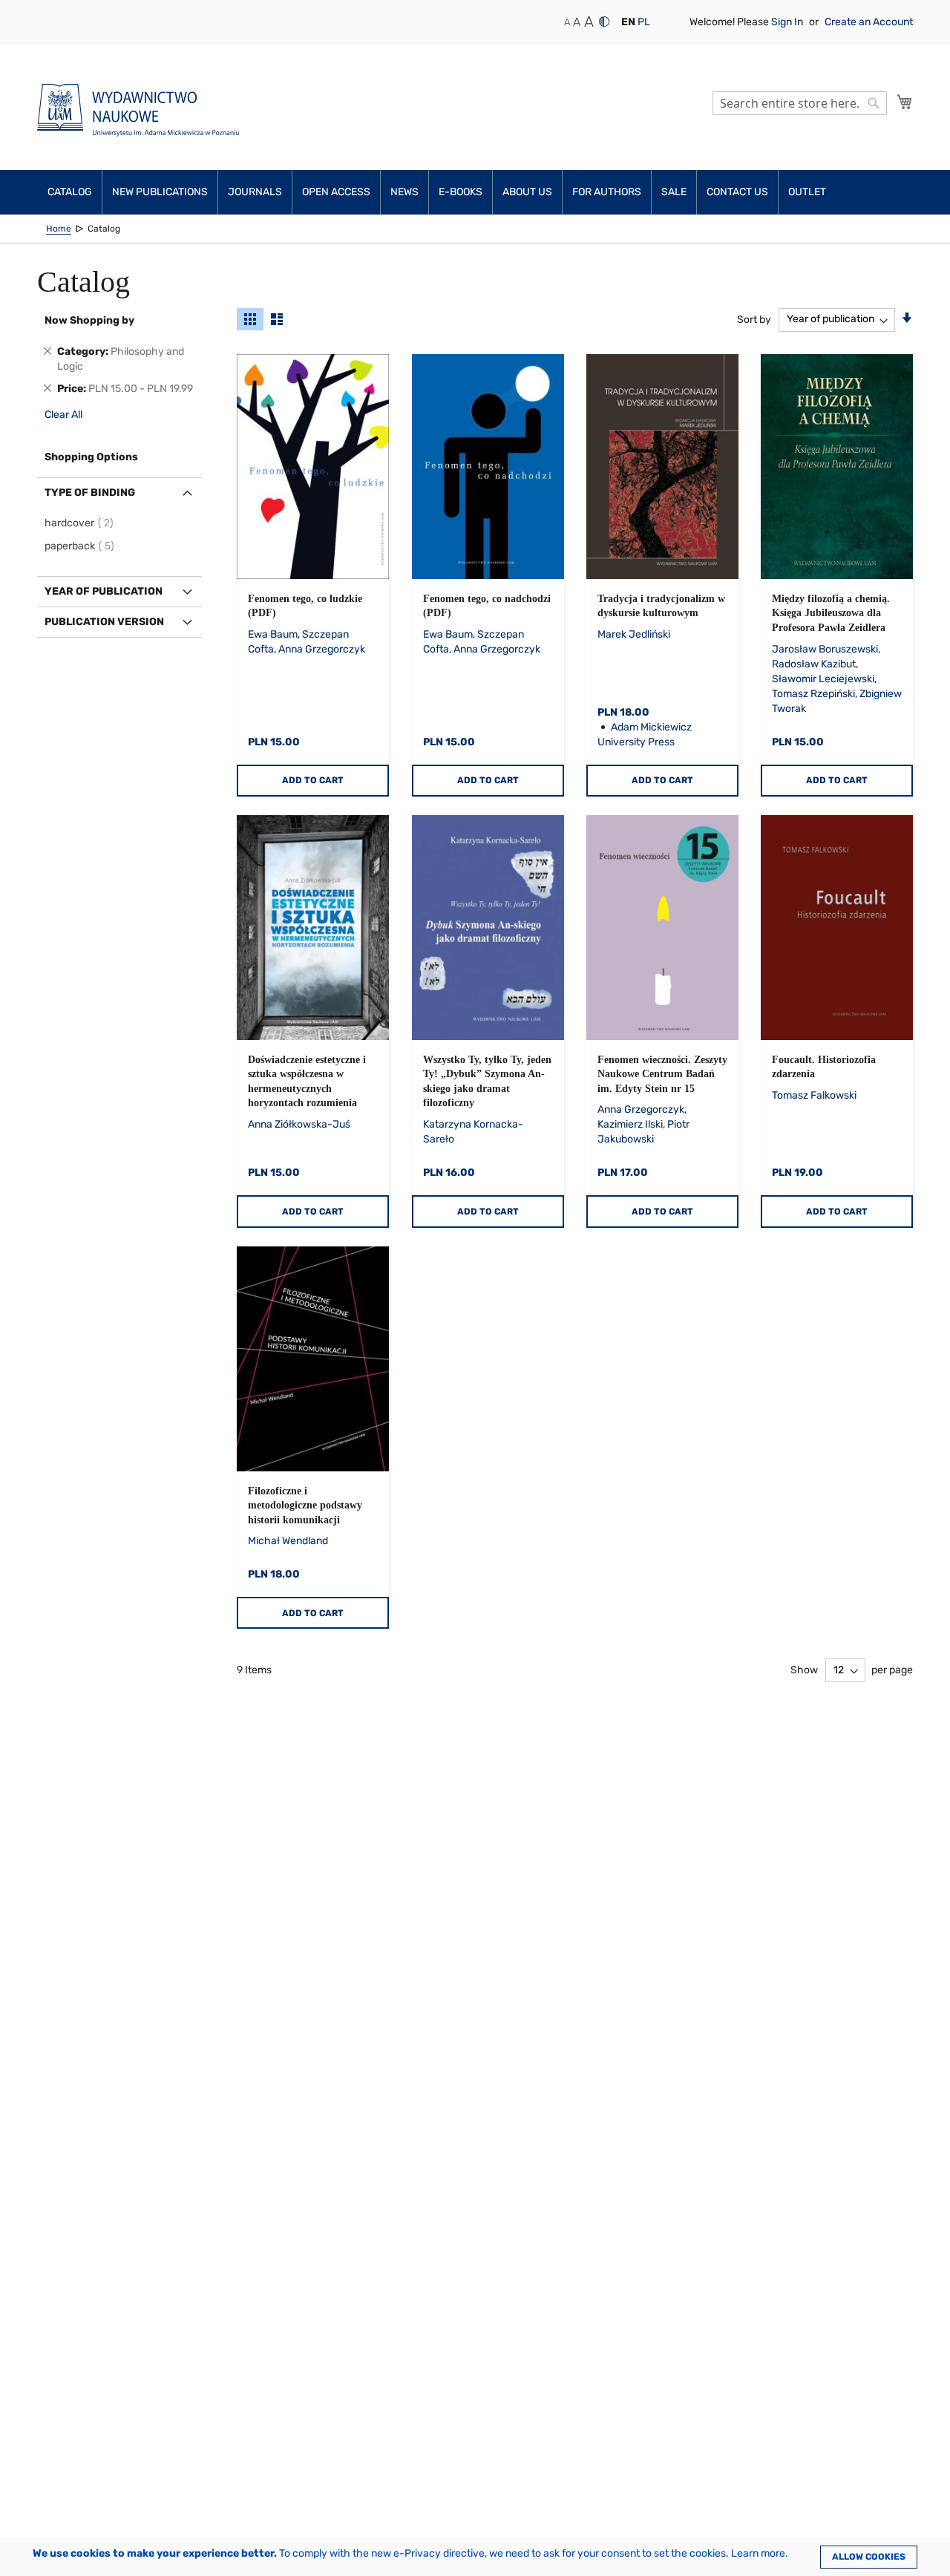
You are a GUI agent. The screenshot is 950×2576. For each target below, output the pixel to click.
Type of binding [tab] (90, 493)
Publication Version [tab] (104, 622)
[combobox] (800, 103)
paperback (82, 546)
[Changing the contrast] (604, 22)
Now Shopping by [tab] (89, 320)
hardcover (81, 523)
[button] (628, 22)
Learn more (758, 2553)
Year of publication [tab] (104, 591)
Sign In (788, 22)
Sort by (754, 319)
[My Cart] (905, 102)
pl (644, 22)
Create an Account (869, 22)
